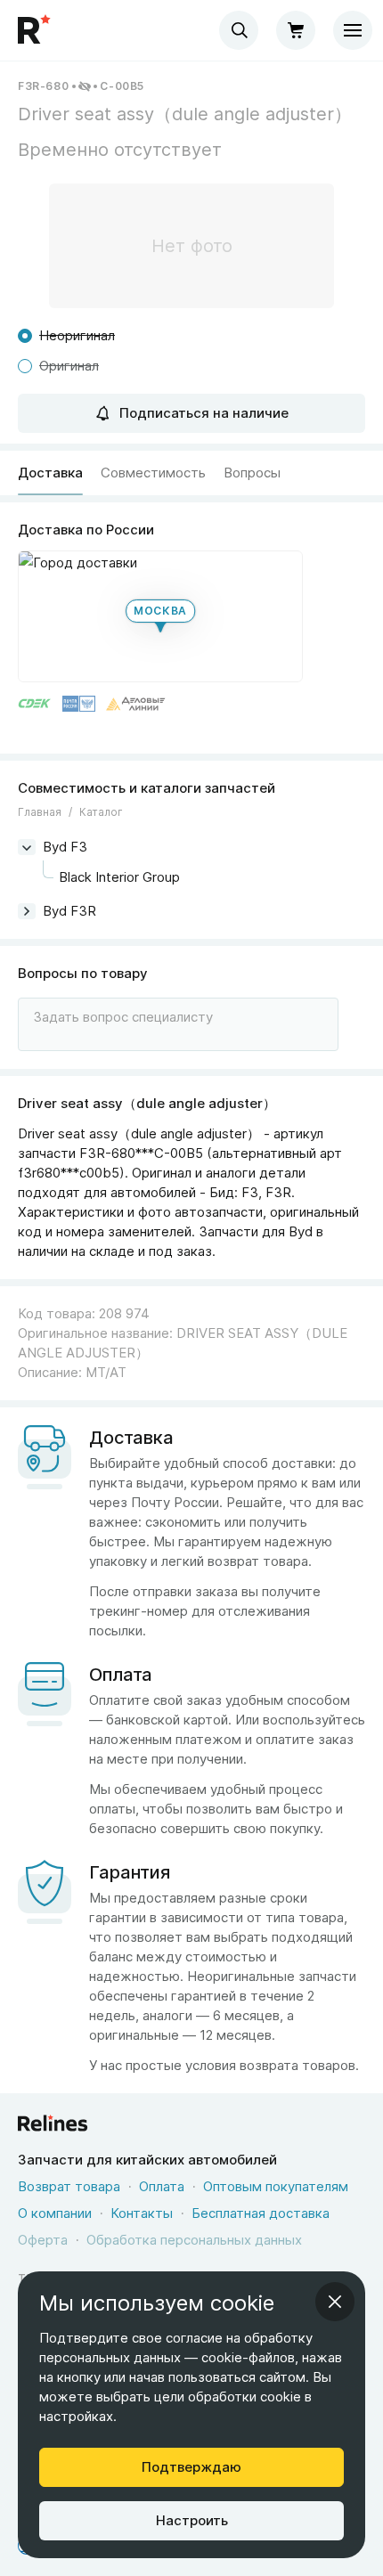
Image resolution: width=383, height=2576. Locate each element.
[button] (160, 616)
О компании (55, 2213)
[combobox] (239, 30)
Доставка (50, 473)
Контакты (142, 2213)
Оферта (43, 2240)
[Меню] (353, 30)
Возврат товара (69, 2186)
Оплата (162, 2186)
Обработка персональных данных (194, 2240)
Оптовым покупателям (276, 2186)
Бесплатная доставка (261, 2213)
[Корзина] (296, 30)
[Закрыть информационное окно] (335, 2302)
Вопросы (252, 473)
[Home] (36, 30)
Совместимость (153, 473)
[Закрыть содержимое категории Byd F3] (27, 847)
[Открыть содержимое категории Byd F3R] (27, 911)
